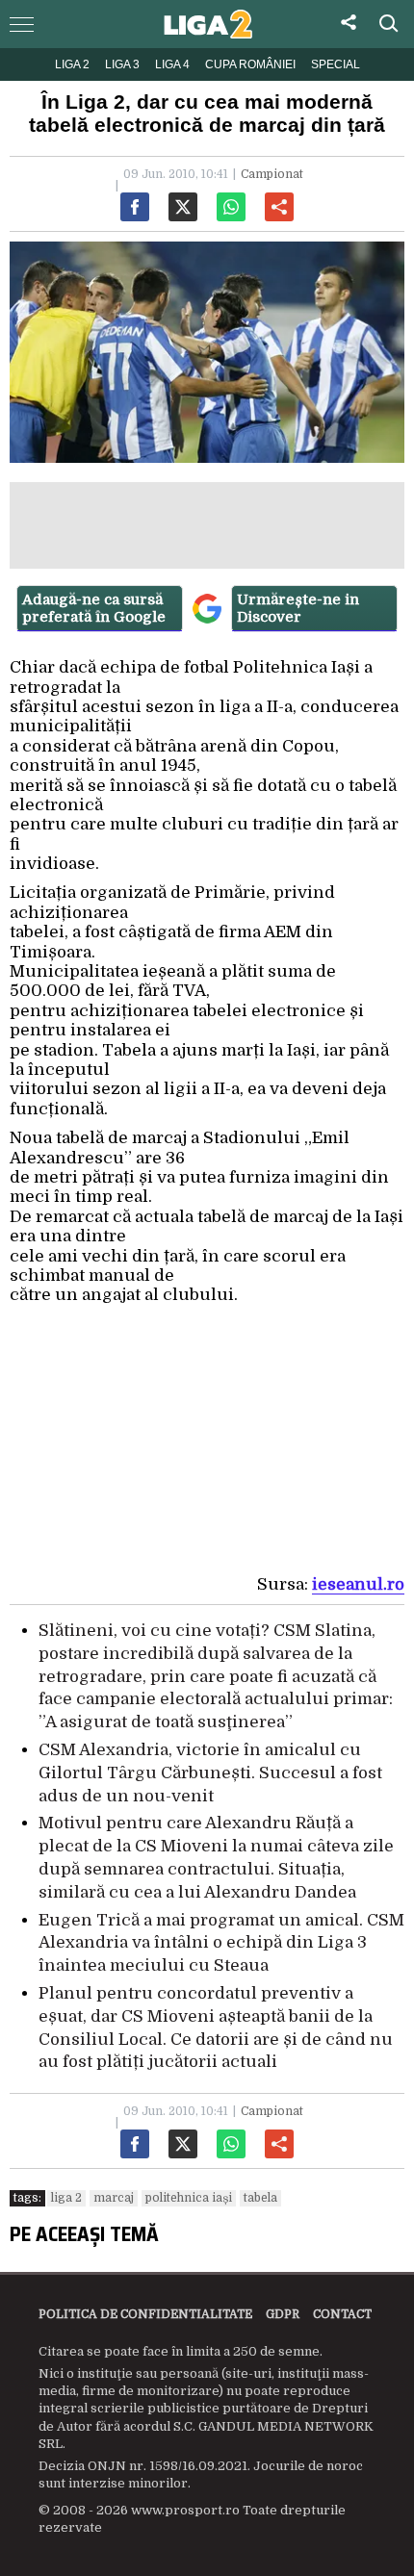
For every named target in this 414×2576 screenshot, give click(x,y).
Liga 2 (72, 64)
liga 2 (66, 2198)
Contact (342, 2314)
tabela (260, 2198)
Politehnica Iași (189, 2198)
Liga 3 (122, 64)
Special (336, 64)
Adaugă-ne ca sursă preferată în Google (94, 608)
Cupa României (250, 64)
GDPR (283, 2314)
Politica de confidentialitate (145, 2314)
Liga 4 (172, 64)
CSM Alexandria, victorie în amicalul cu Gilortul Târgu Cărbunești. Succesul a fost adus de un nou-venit (210, 1773)
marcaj (114, 2198)
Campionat (272, 174)
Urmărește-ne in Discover (298, 608)
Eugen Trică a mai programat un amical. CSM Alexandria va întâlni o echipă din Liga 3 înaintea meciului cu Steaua (221, 1943)
